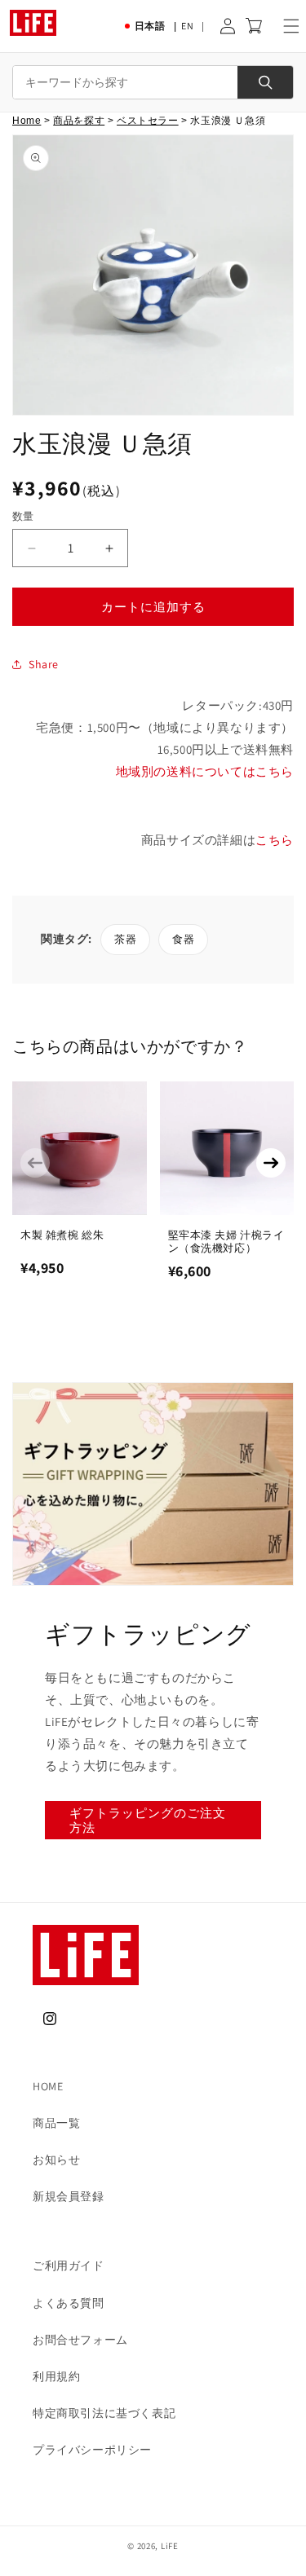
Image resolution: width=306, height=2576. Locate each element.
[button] (291, 26)
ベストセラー (148, 121)
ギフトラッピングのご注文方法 (148, 1820)
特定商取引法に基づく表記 (104, 2413)
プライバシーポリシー (92, 2450)
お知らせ (56, 2160)
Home (27, 121)
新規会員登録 (69, 2196)
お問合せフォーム (80, 2340)
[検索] (265, 82)
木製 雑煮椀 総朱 (62, 1235)
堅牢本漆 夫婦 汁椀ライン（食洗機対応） (226, 1242)
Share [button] (44, 664)
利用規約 (56, 2376)
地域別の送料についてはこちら (205, 771)
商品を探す (79, 121)
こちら (275, 840)
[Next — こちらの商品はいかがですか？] (271, 1163)
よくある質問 (69, 2303)
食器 (183, 939)
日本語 (150, 26)
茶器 (125, 939)
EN (187, 26)
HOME (48, 2086)
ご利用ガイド (69, 2266)
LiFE (170, 2546)
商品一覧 (56, 2123)
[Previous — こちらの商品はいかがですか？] (35, 1163)
